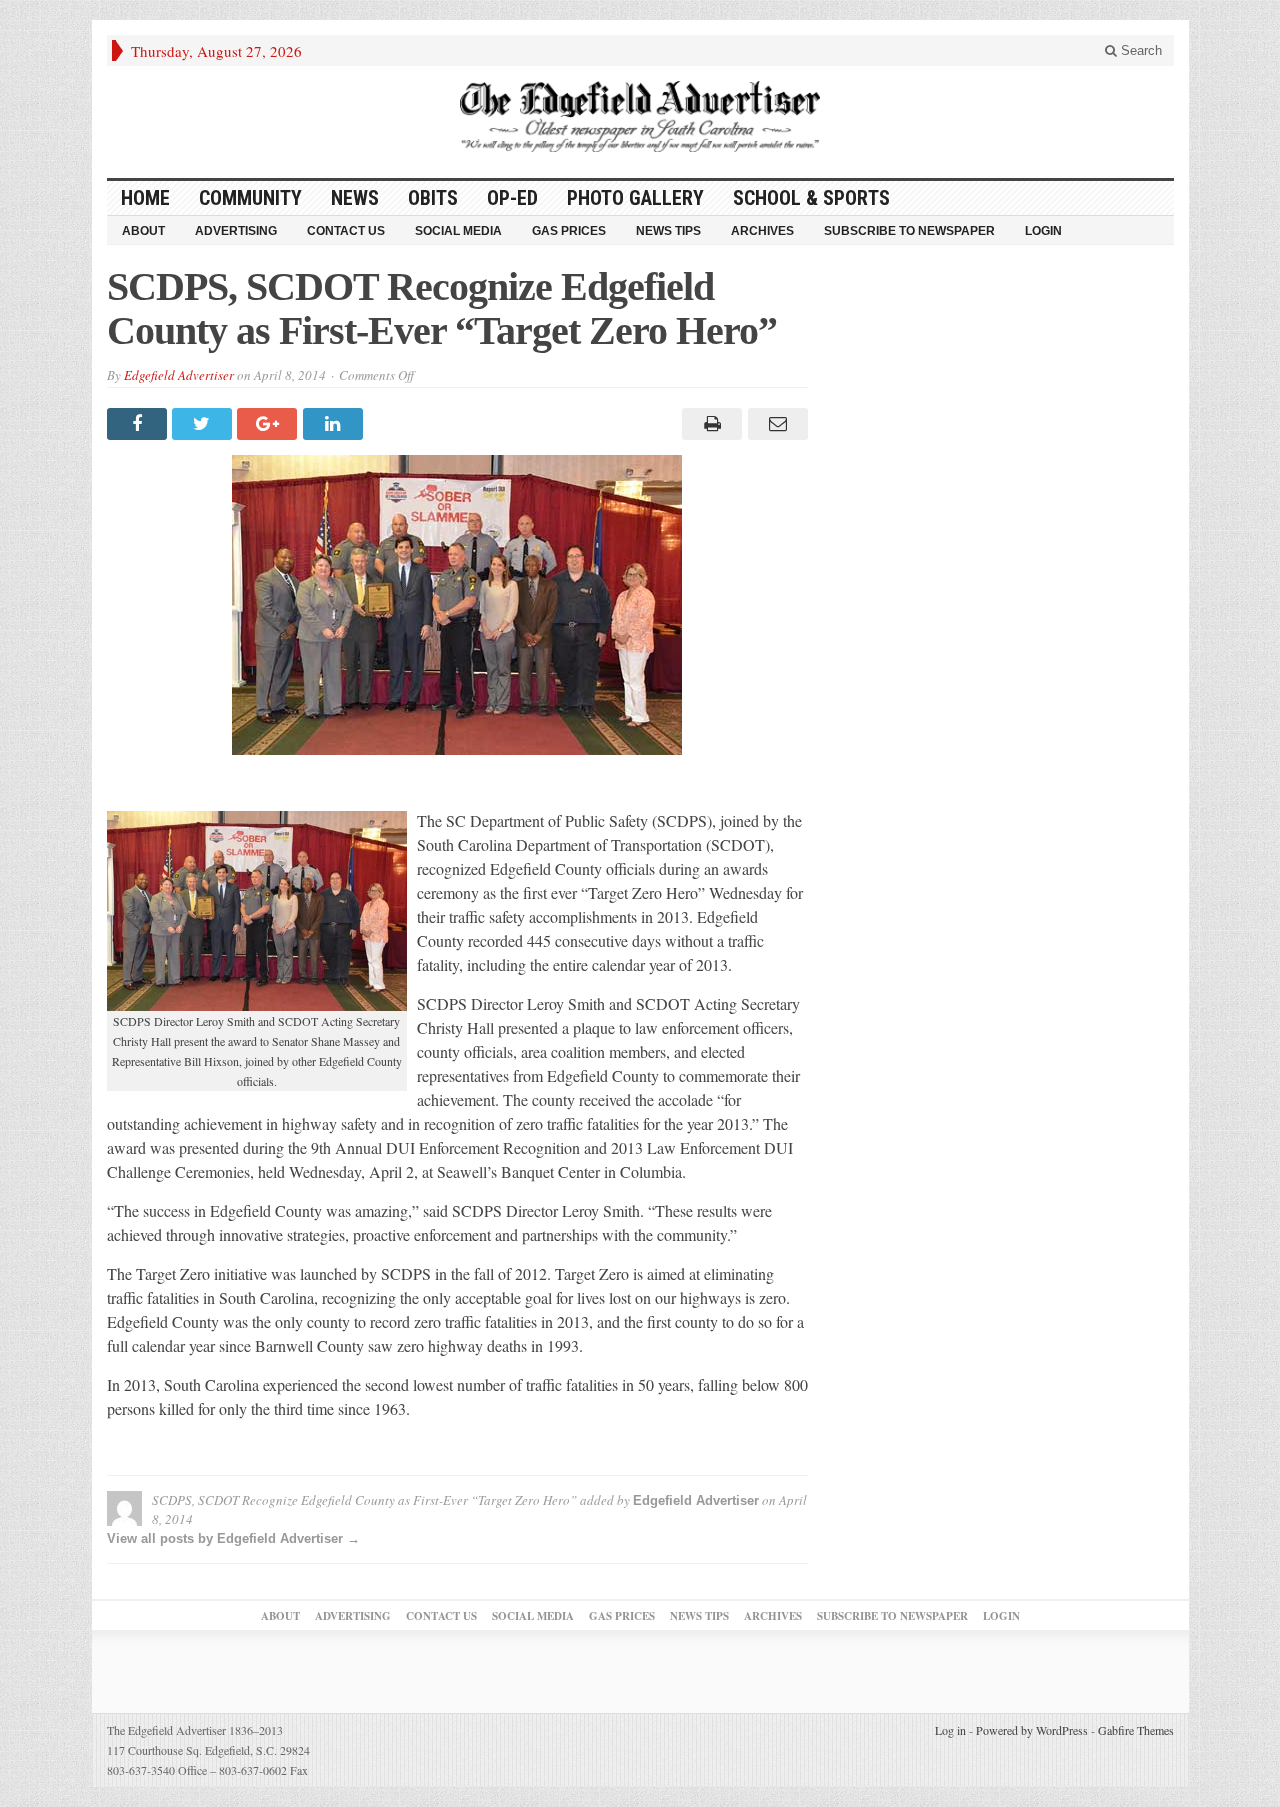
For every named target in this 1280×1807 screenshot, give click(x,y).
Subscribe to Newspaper (909, 231)
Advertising (236, 231)
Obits (433, 198)
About (143, 231)
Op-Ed (512, 198)
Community (250, 198)
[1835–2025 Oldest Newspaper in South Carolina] (640, 116)
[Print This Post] (709, 424)
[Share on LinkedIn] (335, 424)
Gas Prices (569, 231)
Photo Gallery (635, 198)
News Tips (668, 231)
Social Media (458, 231)
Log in (950, 1730)
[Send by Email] (774, 424)
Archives (762, 231)
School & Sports (811, 198)
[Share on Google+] (269, 424)
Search (1139, 50)
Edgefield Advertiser (179, 375)
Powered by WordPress (1032, 1730)
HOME (145, 198)
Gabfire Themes (1136, 1730)
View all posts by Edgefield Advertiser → (233, 1538)
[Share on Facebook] (139, 424)
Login (1043, 231)
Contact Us (346, 231)
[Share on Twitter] (204, 424)
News (355, 198)
